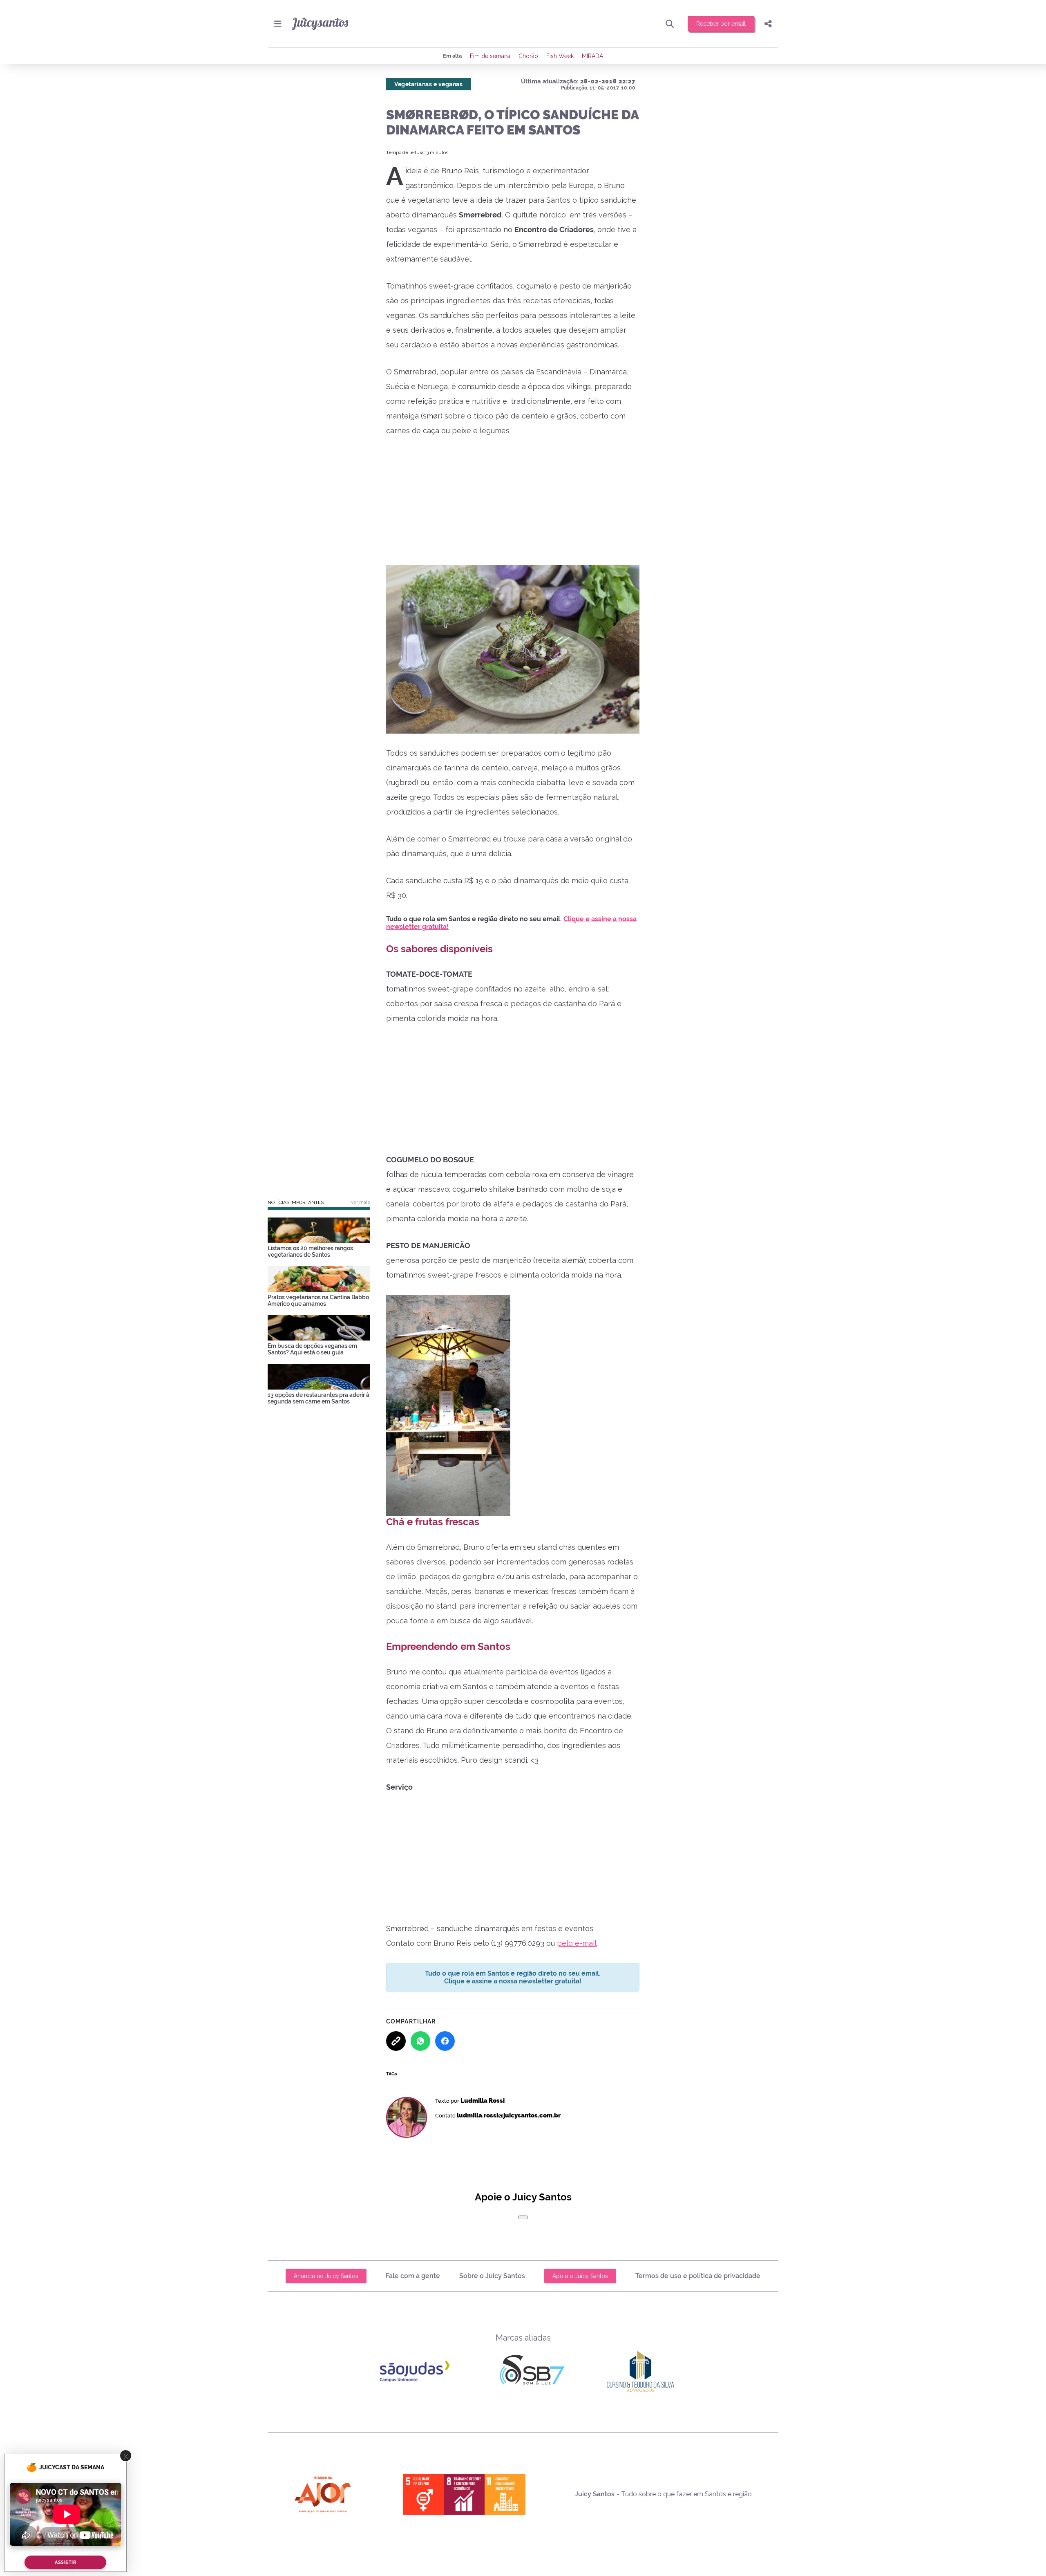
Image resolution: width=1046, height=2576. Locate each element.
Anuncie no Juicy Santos (326, 2276)
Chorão (528, 56)
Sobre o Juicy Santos (492, 2276)
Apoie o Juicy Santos (580, 2276)
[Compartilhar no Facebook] (445, 2041)
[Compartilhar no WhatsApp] (420, 2041)
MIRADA (592, 56)
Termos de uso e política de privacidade (698, 2276)
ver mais (360, 1202)
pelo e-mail (577, 1943)
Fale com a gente (413, 2276)
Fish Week (560, 56)
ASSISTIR (65, 2562)
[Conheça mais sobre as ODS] (464, 2494)
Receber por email (721, 24)
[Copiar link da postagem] (396, 2041)
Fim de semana (490, 56)
